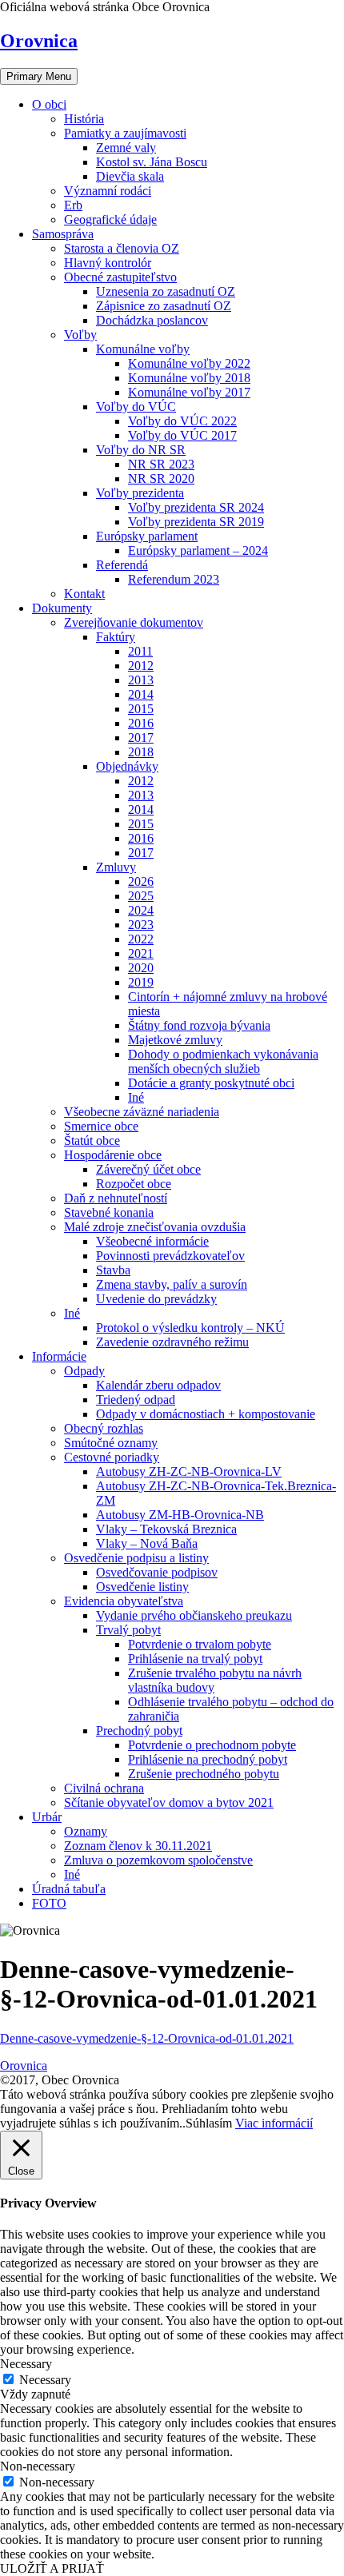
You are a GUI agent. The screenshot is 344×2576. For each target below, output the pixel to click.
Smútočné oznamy (111, 1443)
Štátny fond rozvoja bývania (199, 1025)
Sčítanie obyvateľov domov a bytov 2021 (169, 1802)
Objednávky (127, 766)
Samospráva (63, 234)
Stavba (113, 1270)
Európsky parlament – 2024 (198, 550)
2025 (141, 896)
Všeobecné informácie (152, 1241)
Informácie (59, 1356)
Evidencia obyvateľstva (124, 1601)
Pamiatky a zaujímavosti (125, 133)
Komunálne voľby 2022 (189, 363)
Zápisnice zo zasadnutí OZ (164, 306)
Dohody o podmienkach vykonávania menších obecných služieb (223, 1061)
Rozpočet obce (134, 1184)
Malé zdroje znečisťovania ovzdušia (155, 1227)
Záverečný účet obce (148, 1169)
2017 (141, 738)
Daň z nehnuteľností (116, 1198)
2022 (141, 939)
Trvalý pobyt (128, 1630)
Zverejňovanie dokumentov (134, 622)
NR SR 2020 (161, 479)
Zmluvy (116, 867)
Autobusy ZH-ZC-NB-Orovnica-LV (189, 1471)
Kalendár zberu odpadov (158, 1385)
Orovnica (39, 41)
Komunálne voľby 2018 (189, 378)
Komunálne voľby (143, 349)
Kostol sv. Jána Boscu (152, 162)
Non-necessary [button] (38, 2466)
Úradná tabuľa (69, 1889)
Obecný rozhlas (104, 1428)
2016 (141, 723)
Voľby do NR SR (141, 450)
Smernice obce (101, 1126)
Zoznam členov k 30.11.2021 (138, 1846)
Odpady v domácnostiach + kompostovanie (206, 1414)
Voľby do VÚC (136, 407)
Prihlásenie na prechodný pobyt (208, 1759)
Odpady (84, 1371)
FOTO (49, 1903)
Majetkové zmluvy (175, 1040)
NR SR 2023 (161, 464)
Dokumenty (62, 608)
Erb (73, 205)
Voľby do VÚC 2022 (182, 421)
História (84, 119)
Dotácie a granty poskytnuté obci (211, 1083)
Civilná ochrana (104, 1788)
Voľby (80, 335)
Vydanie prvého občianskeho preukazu (194, 1615)
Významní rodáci (108, 191)
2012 (141, 666)
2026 (141, 881)
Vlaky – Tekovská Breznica (166, 1529)
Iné (136, 1097)
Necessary (45, 2380)
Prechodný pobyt (139, 1731)
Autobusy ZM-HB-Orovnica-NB (180, 1515)
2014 (141, 694)
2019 (141, 982)
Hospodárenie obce (113, 1155)
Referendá (122, 565)
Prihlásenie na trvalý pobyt (195, 1659)
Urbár (47, 1817)
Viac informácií (274, 2123)
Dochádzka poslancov (152, 320)
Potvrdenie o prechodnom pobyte (212, 1745)
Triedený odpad (136, 1400)
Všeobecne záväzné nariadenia (142, 1112)
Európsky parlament (147, 536)
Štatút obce (92, 1140)
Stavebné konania (109, 1212)
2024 (141, 910)
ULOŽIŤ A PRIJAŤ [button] (52, 2568)
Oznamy (86, 1831)
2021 (141, 953)
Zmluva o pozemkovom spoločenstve (158, 1860)
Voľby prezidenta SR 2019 (196, 522)
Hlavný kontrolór (108, 263)
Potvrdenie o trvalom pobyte (200, 1644)
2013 (141, 680)
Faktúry (116, 637)
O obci (49, 104)
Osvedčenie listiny (142, 1587)
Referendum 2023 (174, 579)
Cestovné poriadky (112, 1457)
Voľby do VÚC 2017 (182, 435)
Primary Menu (39, 76)
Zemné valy (126, 148)
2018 (141, 752)
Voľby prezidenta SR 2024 (196, 507)
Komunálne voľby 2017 (189, 392)
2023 (141, 925)
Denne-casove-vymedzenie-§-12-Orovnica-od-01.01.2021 (147, 2038)
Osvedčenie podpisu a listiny (136, 1558)
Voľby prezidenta (140, 493)
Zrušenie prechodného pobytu (204, 1774)
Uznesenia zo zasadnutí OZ (166, 291)
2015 (141, 709)
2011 (140, 651)
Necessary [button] (26, 2364)
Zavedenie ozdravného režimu (172, 1342)
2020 (141, 968)
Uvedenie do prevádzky (156, 1299)
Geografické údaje (110, 219)
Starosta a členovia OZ (122, 248)
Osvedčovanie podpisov (157, 1572)
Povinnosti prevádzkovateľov (170, 1256)
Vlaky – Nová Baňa (147, 1543)
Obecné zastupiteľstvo (120, 277)
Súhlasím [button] (209, 2123)
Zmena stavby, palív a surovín (172, 1284)
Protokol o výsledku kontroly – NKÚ (190, 1328)
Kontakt (84, 594)
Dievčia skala (130, 176)
